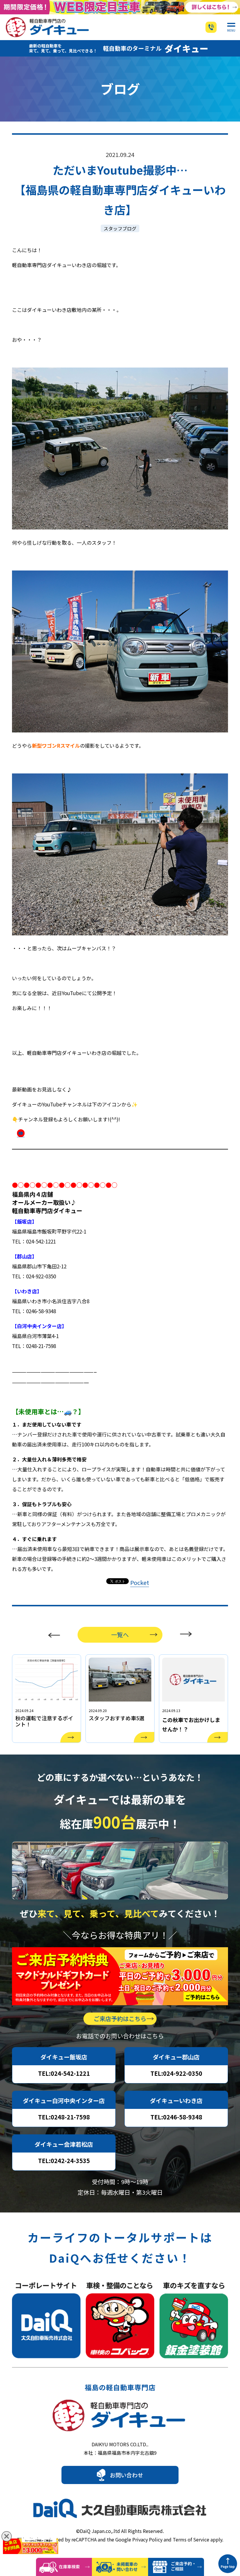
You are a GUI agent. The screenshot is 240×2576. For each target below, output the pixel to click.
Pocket (140, 1582)
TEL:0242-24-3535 (64, 2161)
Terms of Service (191, 2539)
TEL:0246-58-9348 (176, 2117)
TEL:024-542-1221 (64, 2073)
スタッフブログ (120, 228)
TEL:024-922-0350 (176, 2073)
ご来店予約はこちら (120, 2019)
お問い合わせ (126, 2475)
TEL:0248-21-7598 (64, 2117)
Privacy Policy (147, 2539)
